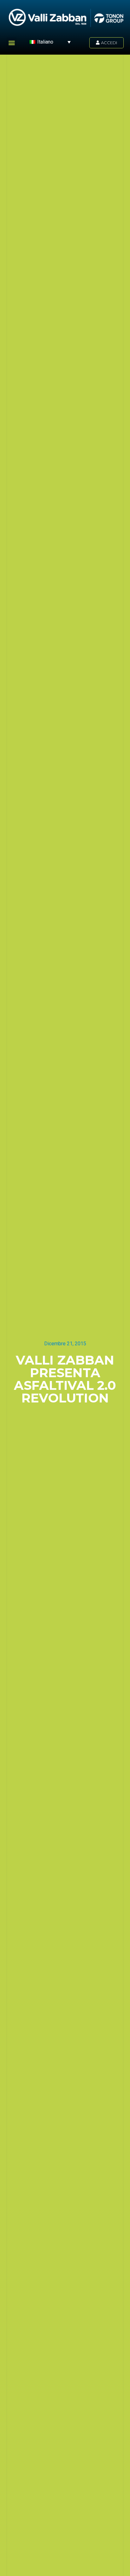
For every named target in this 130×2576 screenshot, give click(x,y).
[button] (12, 42)
